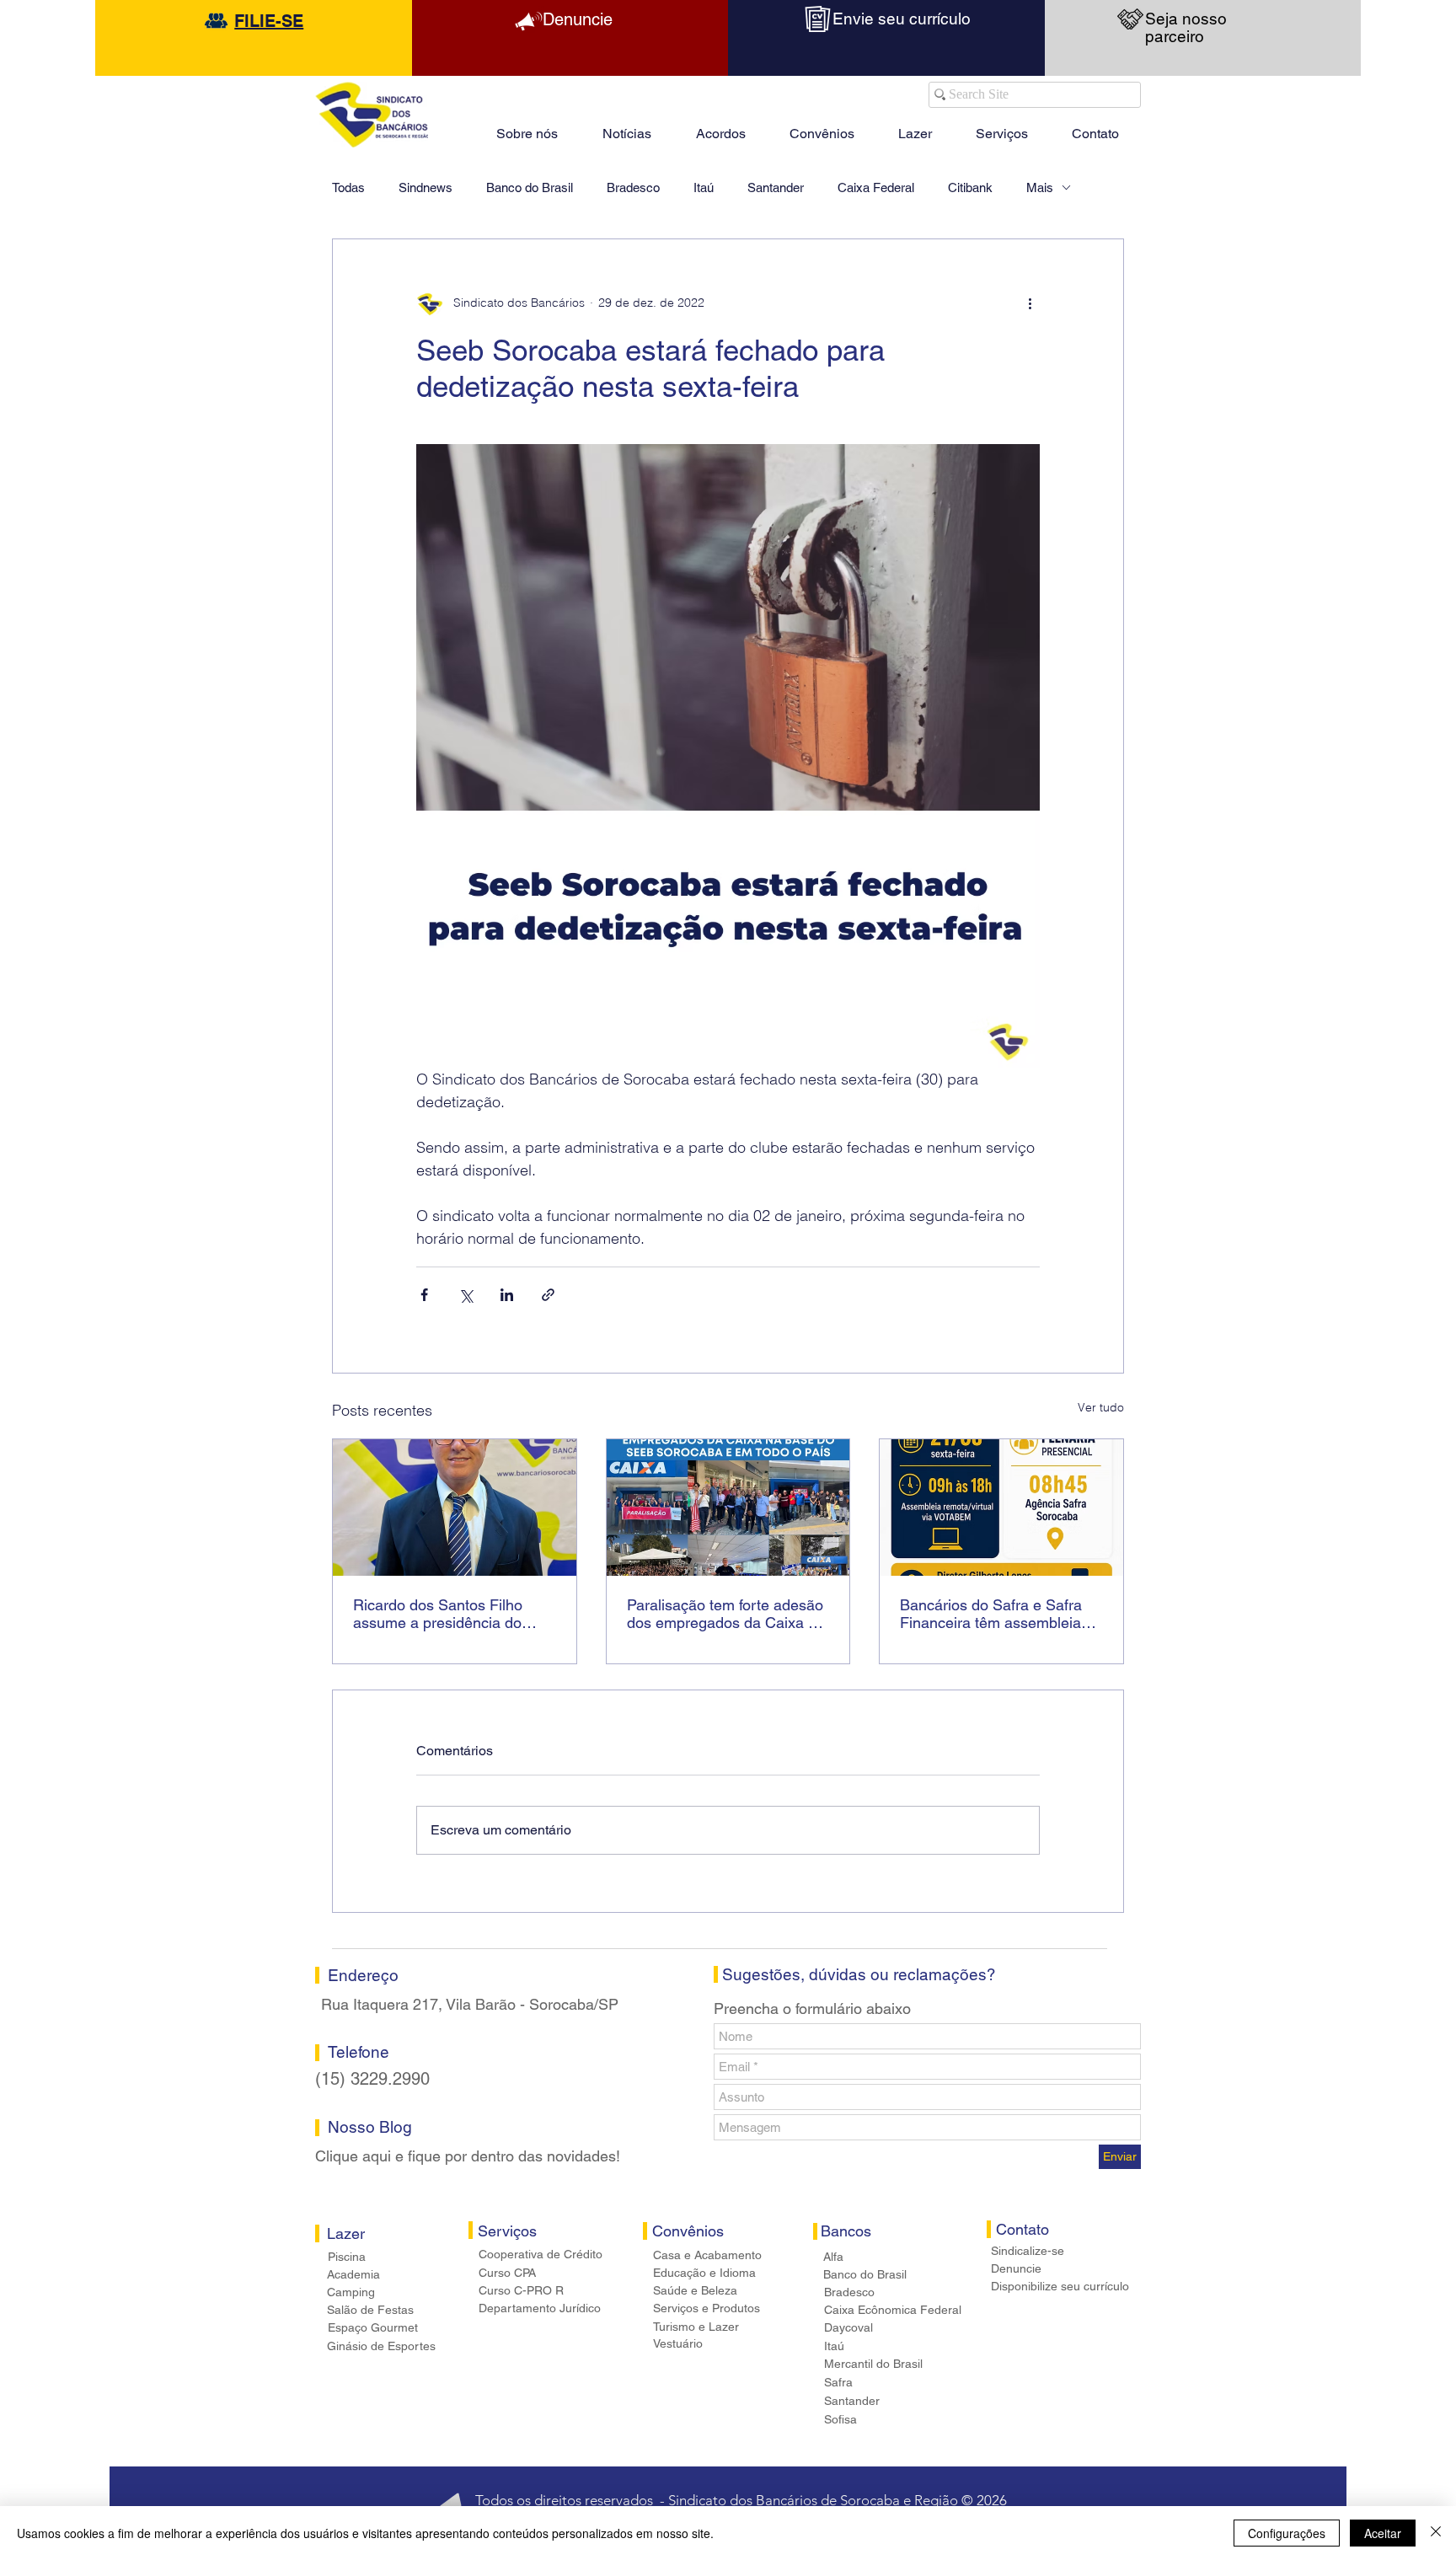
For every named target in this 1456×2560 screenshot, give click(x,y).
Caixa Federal (876, 187)
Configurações (1287, 2533)
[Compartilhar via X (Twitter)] (466, 1295)
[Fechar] (1436, 2533)
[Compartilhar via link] (548, 1295)
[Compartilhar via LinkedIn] (507, 1295)
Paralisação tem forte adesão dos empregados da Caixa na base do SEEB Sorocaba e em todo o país (726, 1614)
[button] (915, 126)
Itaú (704, 187)
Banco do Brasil (530, 187)
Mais (1040, 187)
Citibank (970, 187)
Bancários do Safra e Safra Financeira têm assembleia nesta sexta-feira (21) (991, 1614)
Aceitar (1383, 2533)
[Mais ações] (1030, 303)
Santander (776, 187)
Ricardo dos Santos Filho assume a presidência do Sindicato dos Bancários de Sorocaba (445, 1614)
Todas (348, 187)
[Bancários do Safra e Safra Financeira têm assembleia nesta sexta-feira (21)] (1001, 1508)
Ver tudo (1101, 1407)
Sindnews (426, 187)
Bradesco (633, 187)
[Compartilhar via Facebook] (424, 1295)
